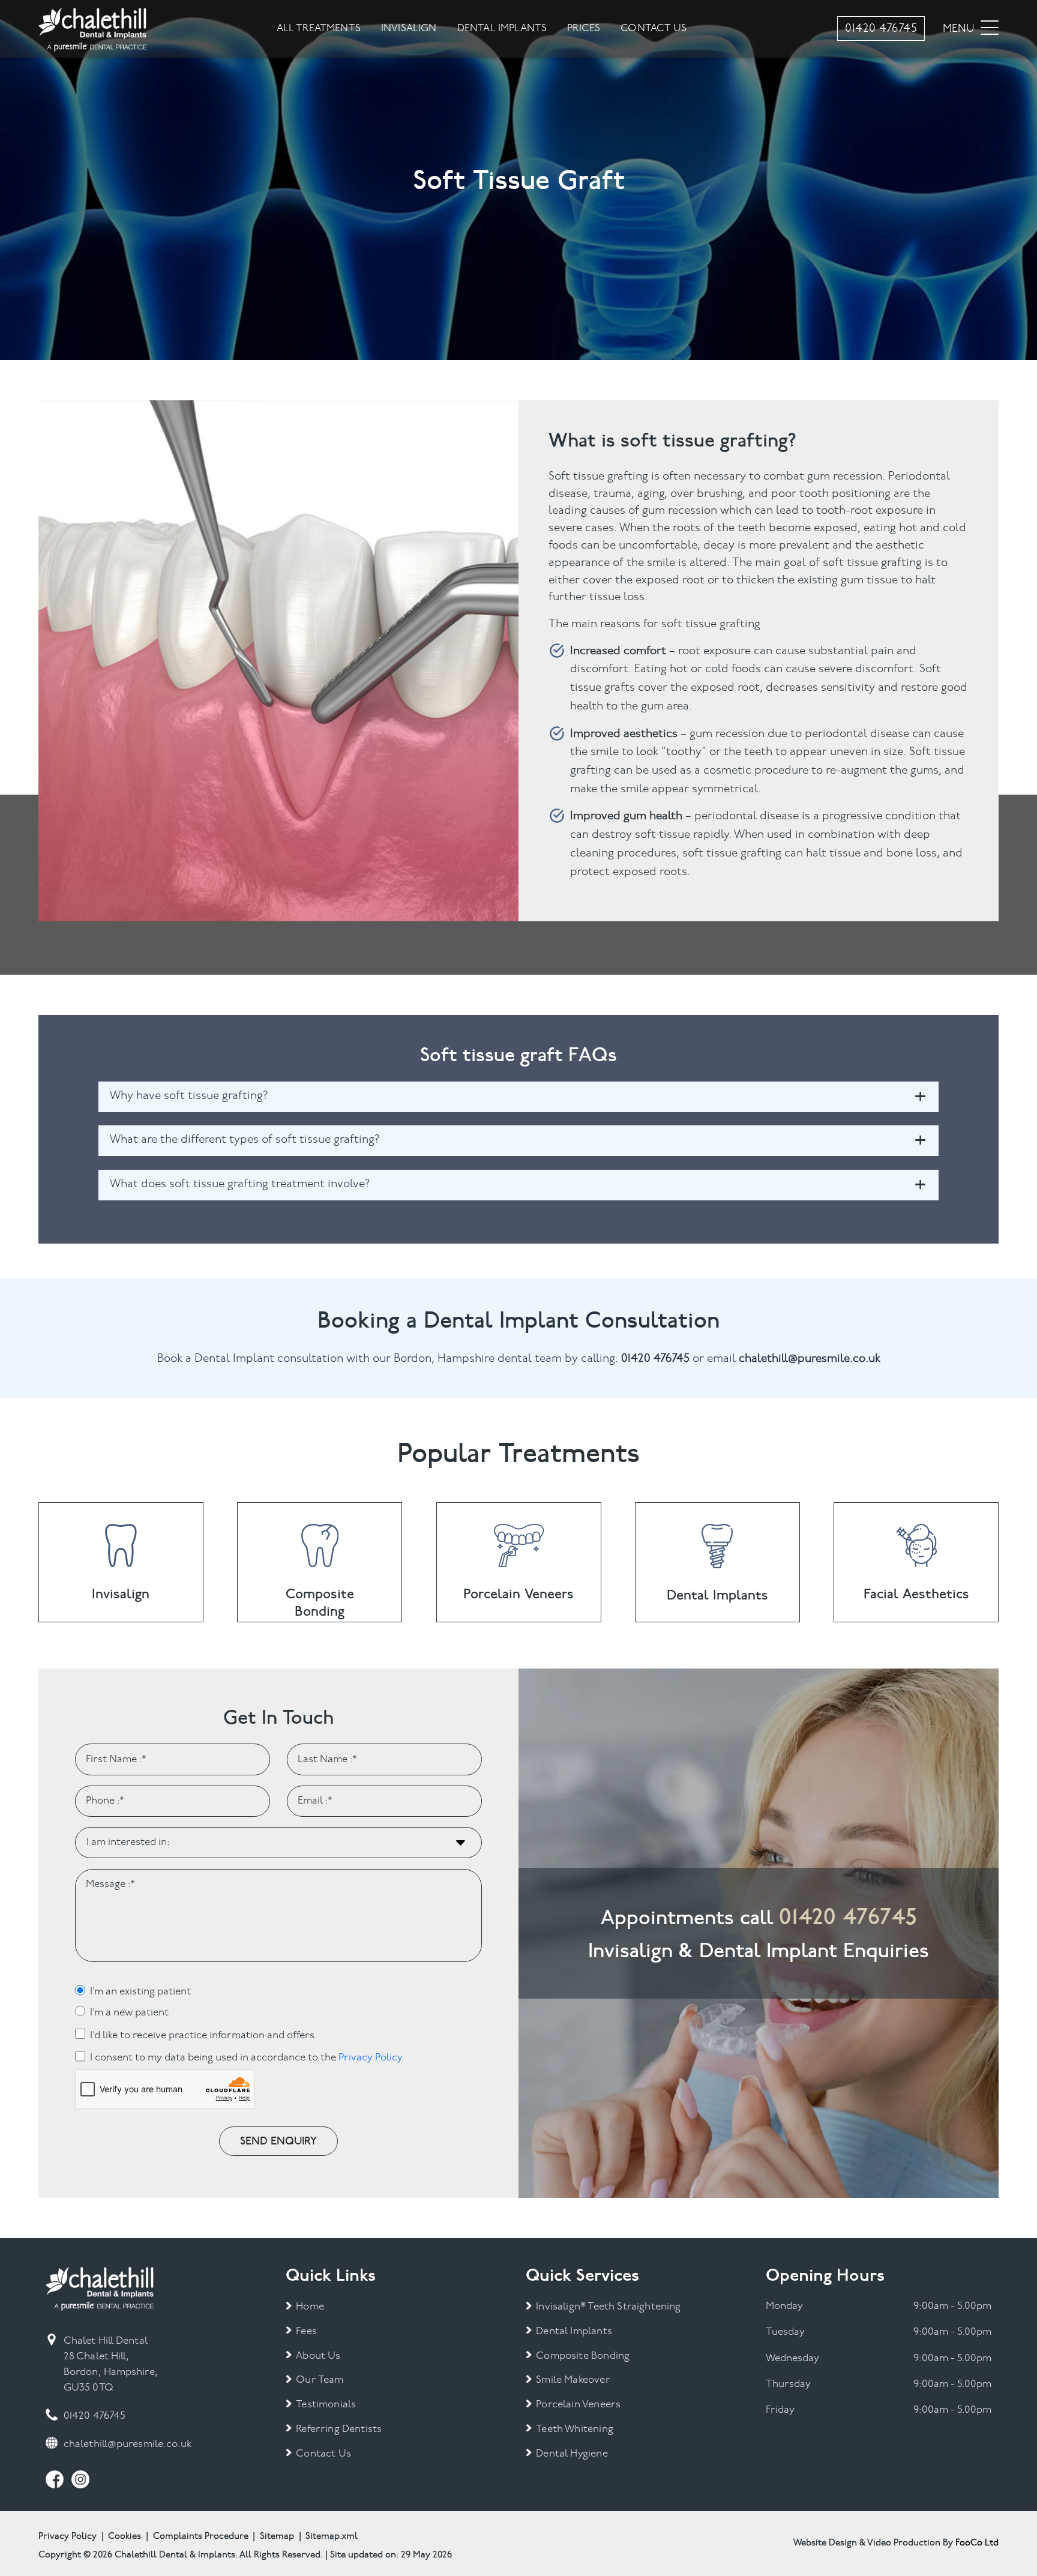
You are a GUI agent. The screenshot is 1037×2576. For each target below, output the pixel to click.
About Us (318, 2356)
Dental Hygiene (572, 2454)
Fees (306, 2331)
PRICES (584, 29)
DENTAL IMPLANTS (502, 29)
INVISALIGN (409, 29)
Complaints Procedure (201, 2536)
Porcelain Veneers (578, 2405)
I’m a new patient (129, 2013)
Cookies (125, 2536)
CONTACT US (654, 29)
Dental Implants (574, 2331)
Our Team (320, 2380)
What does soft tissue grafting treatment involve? (240, 1184)
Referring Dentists (339, 2429)
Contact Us (323, 2454)
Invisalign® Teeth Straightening (608, 2307)
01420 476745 (848, 1917)
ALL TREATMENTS (319, 29)
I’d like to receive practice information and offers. (204, 2036)
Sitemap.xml (332, 2536)
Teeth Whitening (575, 2429)
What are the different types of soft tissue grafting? (245, 1140)
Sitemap (277, 2536)
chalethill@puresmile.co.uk (128, 2444)
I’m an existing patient (140, 1992)
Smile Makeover (573, 2380)
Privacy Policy (370, 2058)
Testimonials (326, 2405)
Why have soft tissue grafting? (189, 1096)
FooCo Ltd (977, 2543)
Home (310, 2307)
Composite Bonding (583, 2356)
